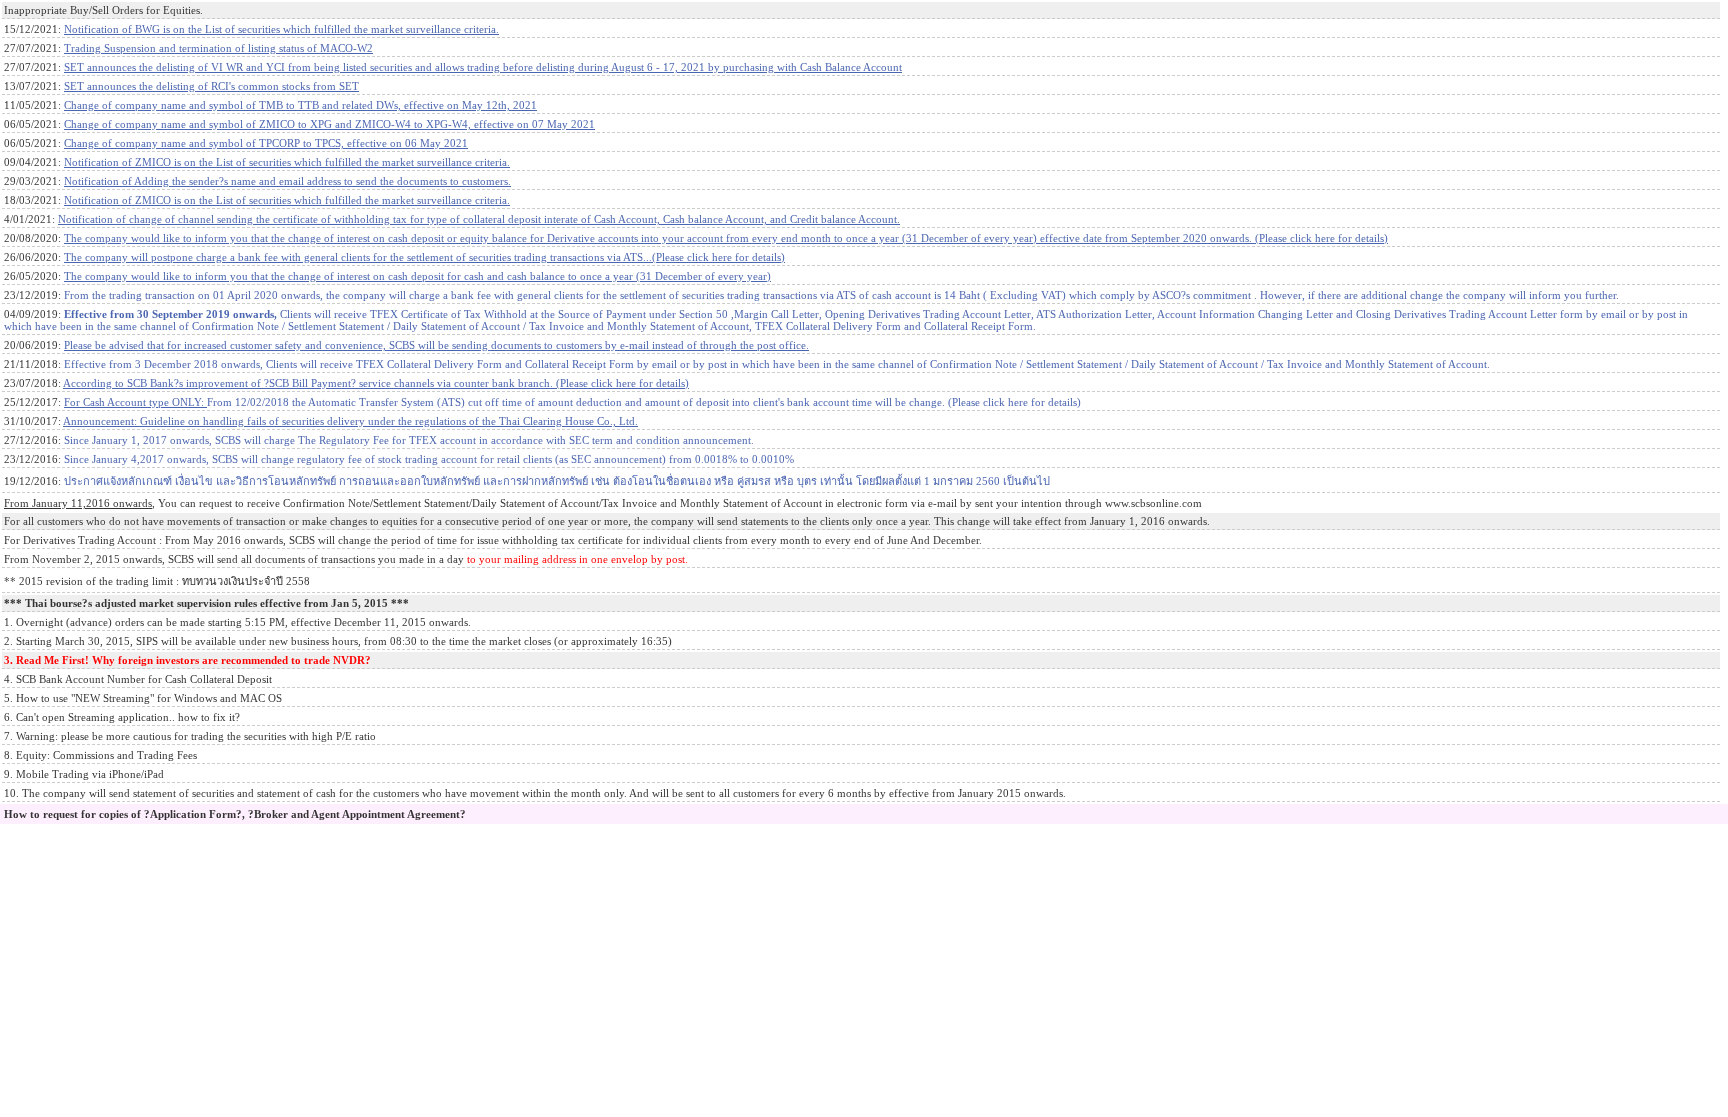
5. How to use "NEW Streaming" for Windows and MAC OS (143, 698)
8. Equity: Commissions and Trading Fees (100, 755)
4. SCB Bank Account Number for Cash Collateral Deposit (138, 679)
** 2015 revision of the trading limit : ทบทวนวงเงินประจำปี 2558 (157, 581)
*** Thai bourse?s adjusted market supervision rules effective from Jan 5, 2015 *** (206, 603)
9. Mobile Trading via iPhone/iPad (84, 774)
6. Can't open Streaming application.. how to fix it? (122, 717)
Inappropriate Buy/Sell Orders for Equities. (103, 10)
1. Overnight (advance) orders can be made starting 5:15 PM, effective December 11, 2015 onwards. (237, 622)
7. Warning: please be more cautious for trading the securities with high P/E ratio (190, 736)
